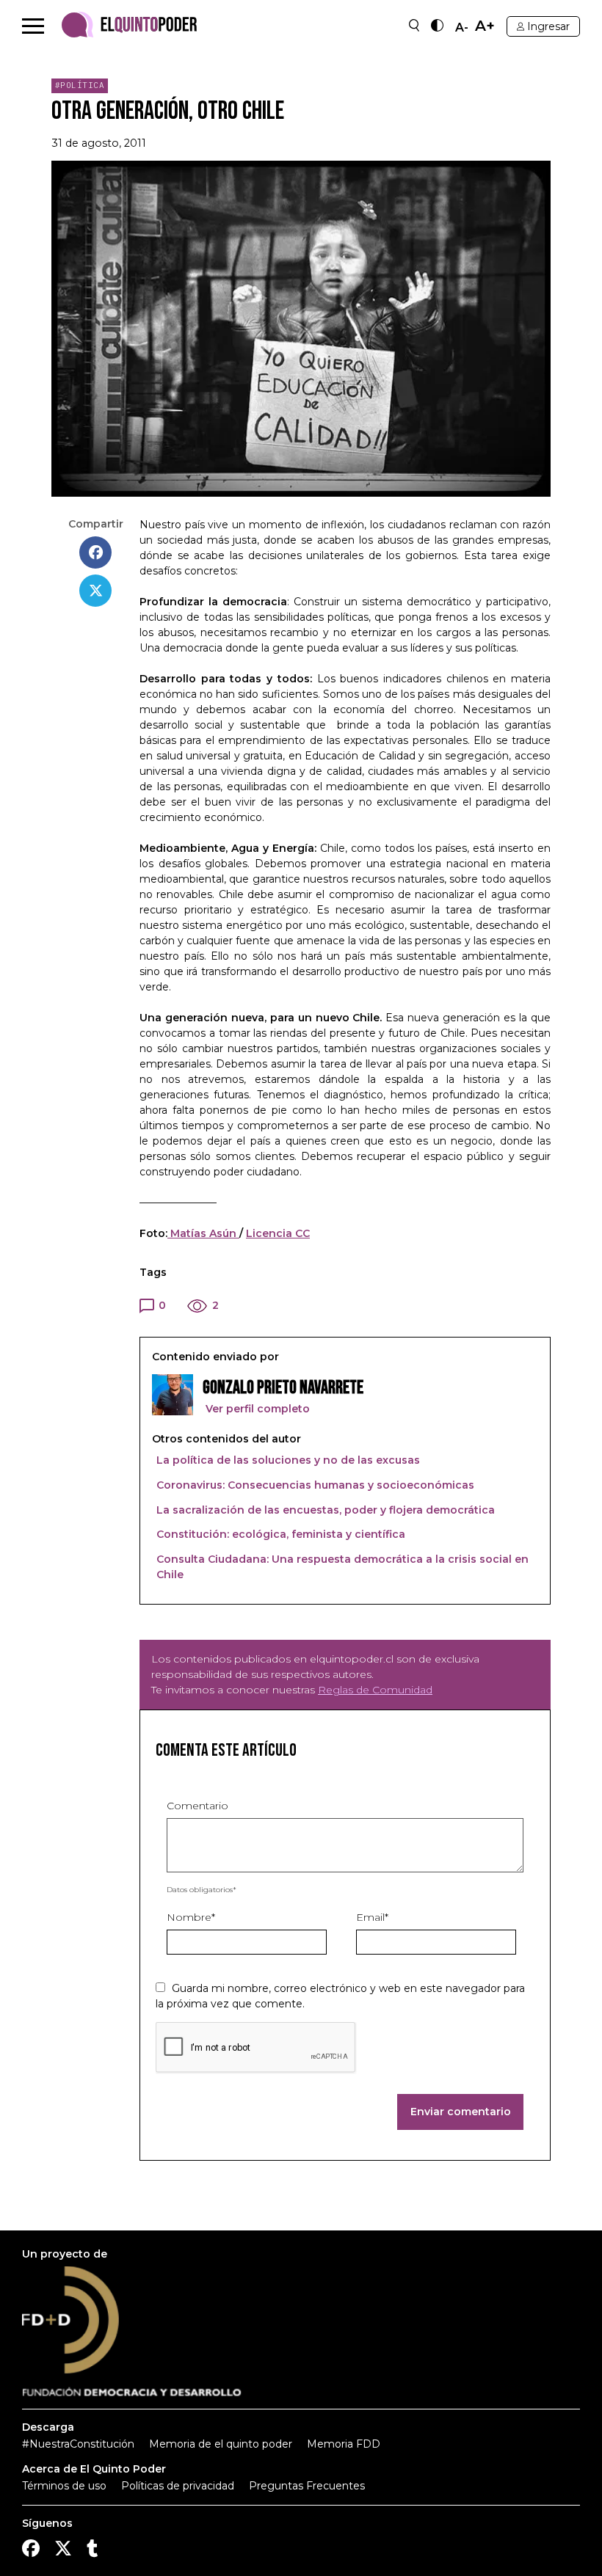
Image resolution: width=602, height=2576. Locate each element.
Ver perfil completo (256, 1409)
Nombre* (191, 1917)
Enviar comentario (461, 2112)
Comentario (197, 1806)
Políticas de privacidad (178, 2486)
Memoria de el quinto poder (221, 2444)
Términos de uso (64, 2486)
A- (462, 28)
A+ (485, 26)
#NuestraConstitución (78, 2444)
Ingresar (548, 26)
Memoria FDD (344, 2444)
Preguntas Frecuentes (307, 2486)
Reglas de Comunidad (375, 1690)
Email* (372, 1917)
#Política (80, 85)
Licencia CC (278, 1233)
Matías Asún (203, 1233)
